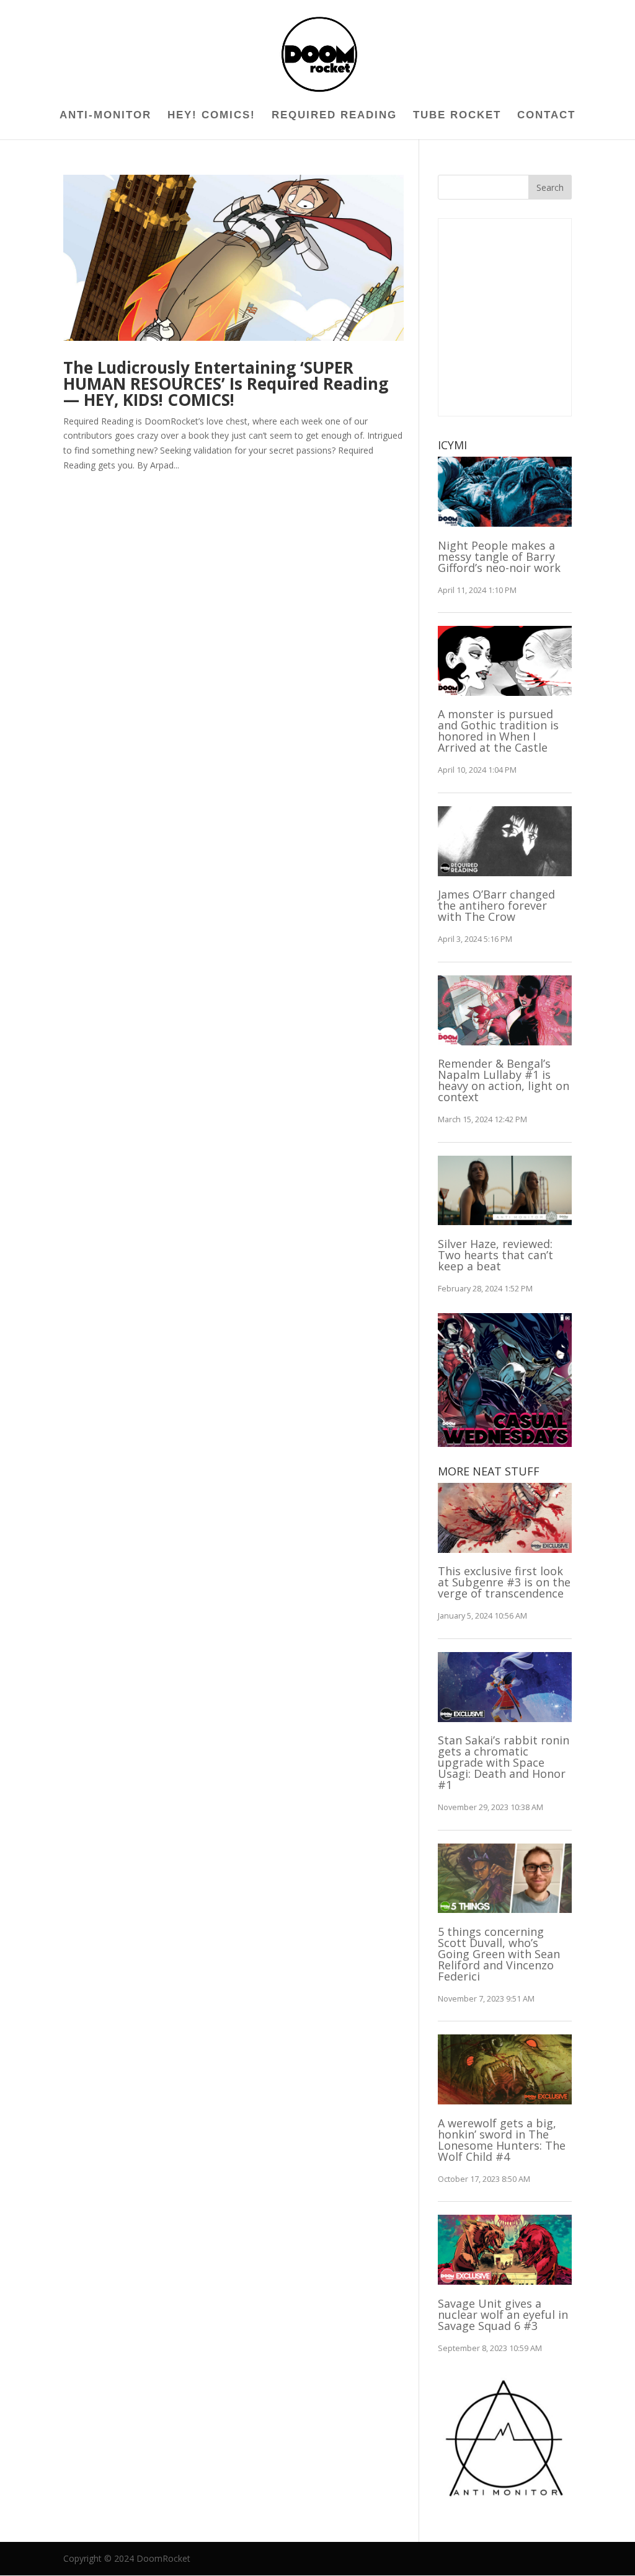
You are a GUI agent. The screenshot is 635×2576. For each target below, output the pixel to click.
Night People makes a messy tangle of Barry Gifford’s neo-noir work (499, 556)
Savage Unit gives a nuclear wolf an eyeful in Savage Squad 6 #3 (503, 2314)
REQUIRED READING (334, 116)
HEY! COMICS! (211, 116)
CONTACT (546, 116)
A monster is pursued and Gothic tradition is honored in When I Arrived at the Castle (498, 731)
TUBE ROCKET (457, 116)
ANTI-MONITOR (105, 116)
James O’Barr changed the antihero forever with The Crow (496, 905)
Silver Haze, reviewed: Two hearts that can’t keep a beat (495, 1255)
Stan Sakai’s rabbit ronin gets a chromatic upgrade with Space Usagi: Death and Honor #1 (504, 1762)
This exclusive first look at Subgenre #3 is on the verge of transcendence (504, 1582)
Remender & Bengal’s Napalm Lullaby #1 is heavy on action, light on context (504, 1080)
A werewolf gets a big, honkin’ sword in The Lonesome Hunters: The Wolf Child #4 (502, 2140)
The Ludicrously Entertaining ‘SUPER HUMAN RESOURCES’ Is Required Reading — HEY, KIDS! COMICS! (226, 384)
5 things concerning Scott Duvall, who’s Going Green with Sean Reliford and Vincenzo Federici (499, 1954)
